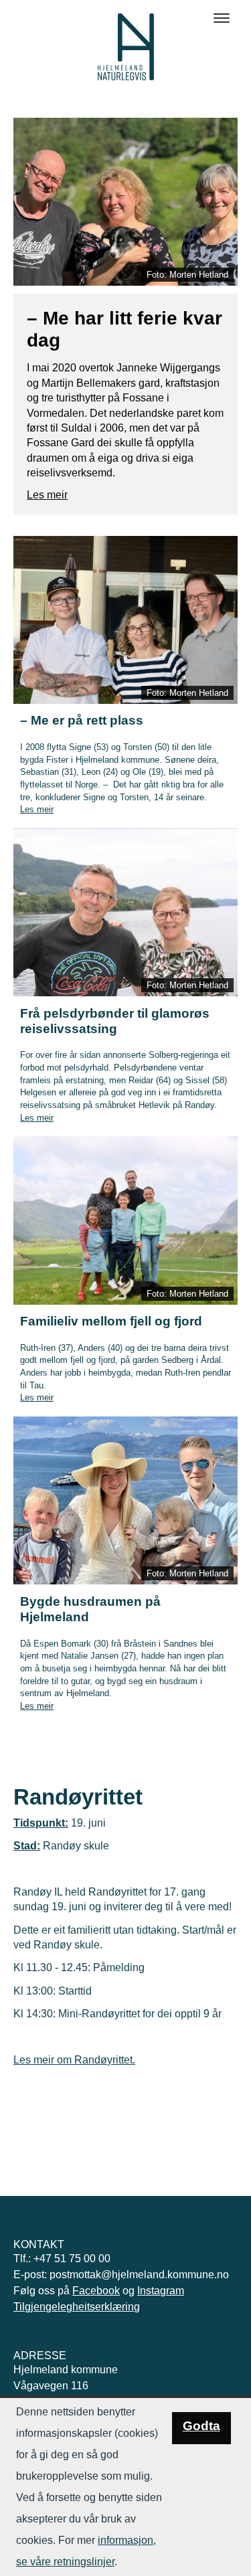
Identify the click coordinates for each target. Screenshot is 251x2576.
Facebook (96, 2291)
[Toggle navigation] (222, 18)
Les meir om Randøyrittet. (74, 2060)
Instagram (161, 2291)
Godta (201, 2426)
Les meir (47, 495)
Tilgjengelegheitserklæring (77, 2307)
